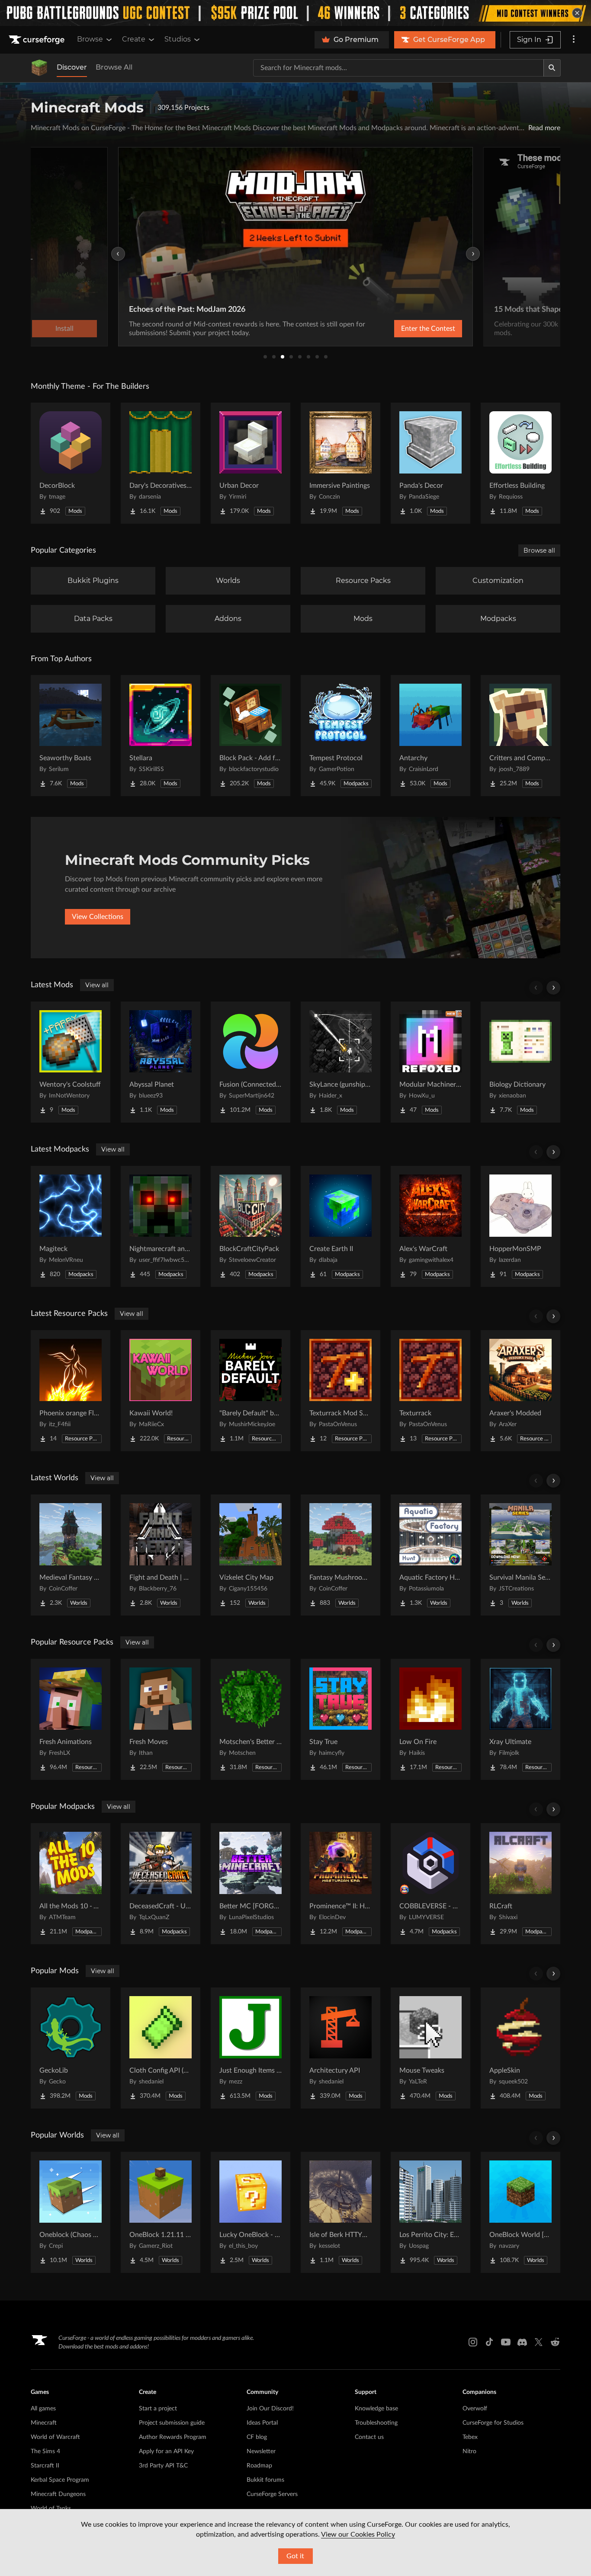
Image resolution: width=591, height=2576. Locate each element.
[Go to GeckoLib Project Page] (71, 2048)
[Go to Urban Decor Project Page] (251, 463)
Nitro (469, 2451)
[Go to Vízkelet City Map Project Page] (251, 1555)
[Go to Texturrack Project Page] (430, 1391)
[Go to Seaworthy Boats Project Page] (71, 736)
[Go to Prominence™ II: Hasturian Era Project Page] (340, 1884)
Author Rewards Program (173, 2437)
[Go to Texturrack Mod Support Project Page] (340, 1391)
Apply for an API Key (166, 2451)
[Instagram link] (473, 2342)
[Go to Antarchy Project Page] (430, 736)
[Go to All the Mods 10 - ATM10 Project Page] (71, 1884)
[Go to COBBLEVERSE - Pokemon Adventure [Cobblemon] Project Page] (430, 1884)
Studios (178, 39)
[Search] (552, 68)
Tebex (470, 2437)
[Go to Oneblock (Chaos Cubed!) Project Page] (71, 2212)
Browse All (114, 67)
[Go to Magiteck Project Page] (71, 1226)
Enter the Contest (428, 329)
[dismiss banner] (577, 13)
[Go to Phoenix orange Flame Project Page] (71, 1391)
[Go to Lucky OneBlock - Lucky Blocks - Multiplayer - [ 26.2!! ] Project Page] (251, 2212)
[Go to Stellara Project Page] (161, 736)
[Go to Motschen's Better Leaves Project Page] (251, 1719)
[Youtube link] (506, 2342)
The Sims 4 (45, 2451)
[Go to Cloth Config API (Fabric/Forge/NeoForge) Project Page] (161, 2048)
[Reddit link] (555, 2342)
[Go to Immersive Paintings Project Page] (340, 463)
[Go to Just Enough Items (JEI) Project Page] (251, 2048)
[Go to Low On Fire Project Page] (430, 1719)
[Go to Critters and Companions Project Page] (520, 736)
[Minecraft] (39, 68)
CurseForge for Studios (493, 2423)
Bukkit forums (265, 2480)
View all (97, 985)
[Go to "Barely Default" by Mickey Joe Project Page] (251, 1391)
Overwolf (475, 2409)
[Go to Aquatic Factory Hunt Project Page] (430, 1555)
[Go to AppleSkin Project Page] (520, 2048)
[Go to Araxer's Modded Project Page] (520, 1391)
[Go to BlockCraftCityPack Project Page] (251, 1226)
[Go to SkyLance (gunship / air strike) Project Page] (340, 1062)
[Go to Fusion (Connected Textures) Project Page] (251, 1062)
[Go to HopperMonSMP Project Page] (520, 1226)
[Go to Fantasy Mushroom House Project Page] (340, 1555)
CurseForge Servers (272, 2494)
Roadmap (259, 2466)
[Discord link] (522, 2342)
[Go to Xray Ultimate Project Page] (520, 1719)
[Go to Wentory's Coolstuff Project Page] (71, 1062)
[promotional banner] (295, 13)
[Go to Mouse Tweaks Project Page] (430, 2048)
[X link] (539, 2342)
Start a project (158, 2409)
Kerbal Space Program (60, 2480)
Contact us (369, 2437)
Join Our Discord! (270, 2409)
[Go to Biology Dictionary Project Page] (520, 1062)
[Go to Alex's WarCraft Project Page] (430, 1226)
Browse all (539, 550)
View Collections (98, 917)
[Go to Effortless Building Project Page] (520, 463)
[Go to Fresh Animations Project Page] (71, 1719)
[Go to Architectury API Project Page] (340, 2048)
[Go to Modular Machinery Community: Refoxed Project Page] (430, 1062)
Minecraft (44, 2423)
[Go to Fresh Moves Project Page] (161, 1719)
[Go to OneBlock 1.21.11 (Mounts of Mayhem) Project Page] (161, 2212)
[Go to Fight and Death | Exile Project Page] (161, 1555)
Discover (72, 67)
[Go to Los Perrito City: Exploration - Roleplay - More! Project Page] (430, 2212)
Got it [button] (295, 2556)
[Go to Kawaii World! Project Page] (161, 1391)
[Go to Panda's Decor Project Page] (430, 463)
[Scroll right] (553, 988)
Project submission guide (172, 2423)
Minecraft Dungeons (58, 2494)
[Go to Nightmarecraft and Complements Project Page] (161, 1226)
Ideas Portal (262, 2423)
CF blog (257, 2437)
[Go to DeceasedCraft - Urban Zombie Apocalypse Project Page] (161, 1884)
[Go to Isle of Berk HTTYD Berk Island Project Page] (340, 2212)
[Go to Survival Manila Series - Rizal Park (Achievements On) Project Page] (520, 1555)
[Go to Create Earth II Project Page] (340, 1226)
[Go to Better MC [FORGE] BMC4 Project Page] (251, 1884)
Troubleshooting (376, 2423)
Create (134, 39)
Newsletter (261, 2451)
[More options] (574, 40)
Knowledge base (376, 2409)
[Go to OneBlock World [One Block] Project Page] (520, 2212)
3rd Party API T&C (163, 2466)
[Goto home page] (38, 40)
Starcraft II (45, 2466)
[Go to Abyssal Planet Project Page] (161, 1062)
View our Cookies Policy (358, 2534)
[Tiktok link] (489, 2342)
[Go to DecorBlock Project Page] (71, 463)
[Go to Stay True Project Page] (340, 1719)
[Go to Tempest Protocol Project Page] (340, 736)
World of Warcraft (55, 2437)
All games (43, 2409)
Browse (90, 39)
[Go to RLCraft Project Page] (520, 1884)
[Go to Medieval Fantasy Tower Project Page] (71, 1555)
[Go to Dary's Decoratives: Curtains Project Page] (161, 463)
